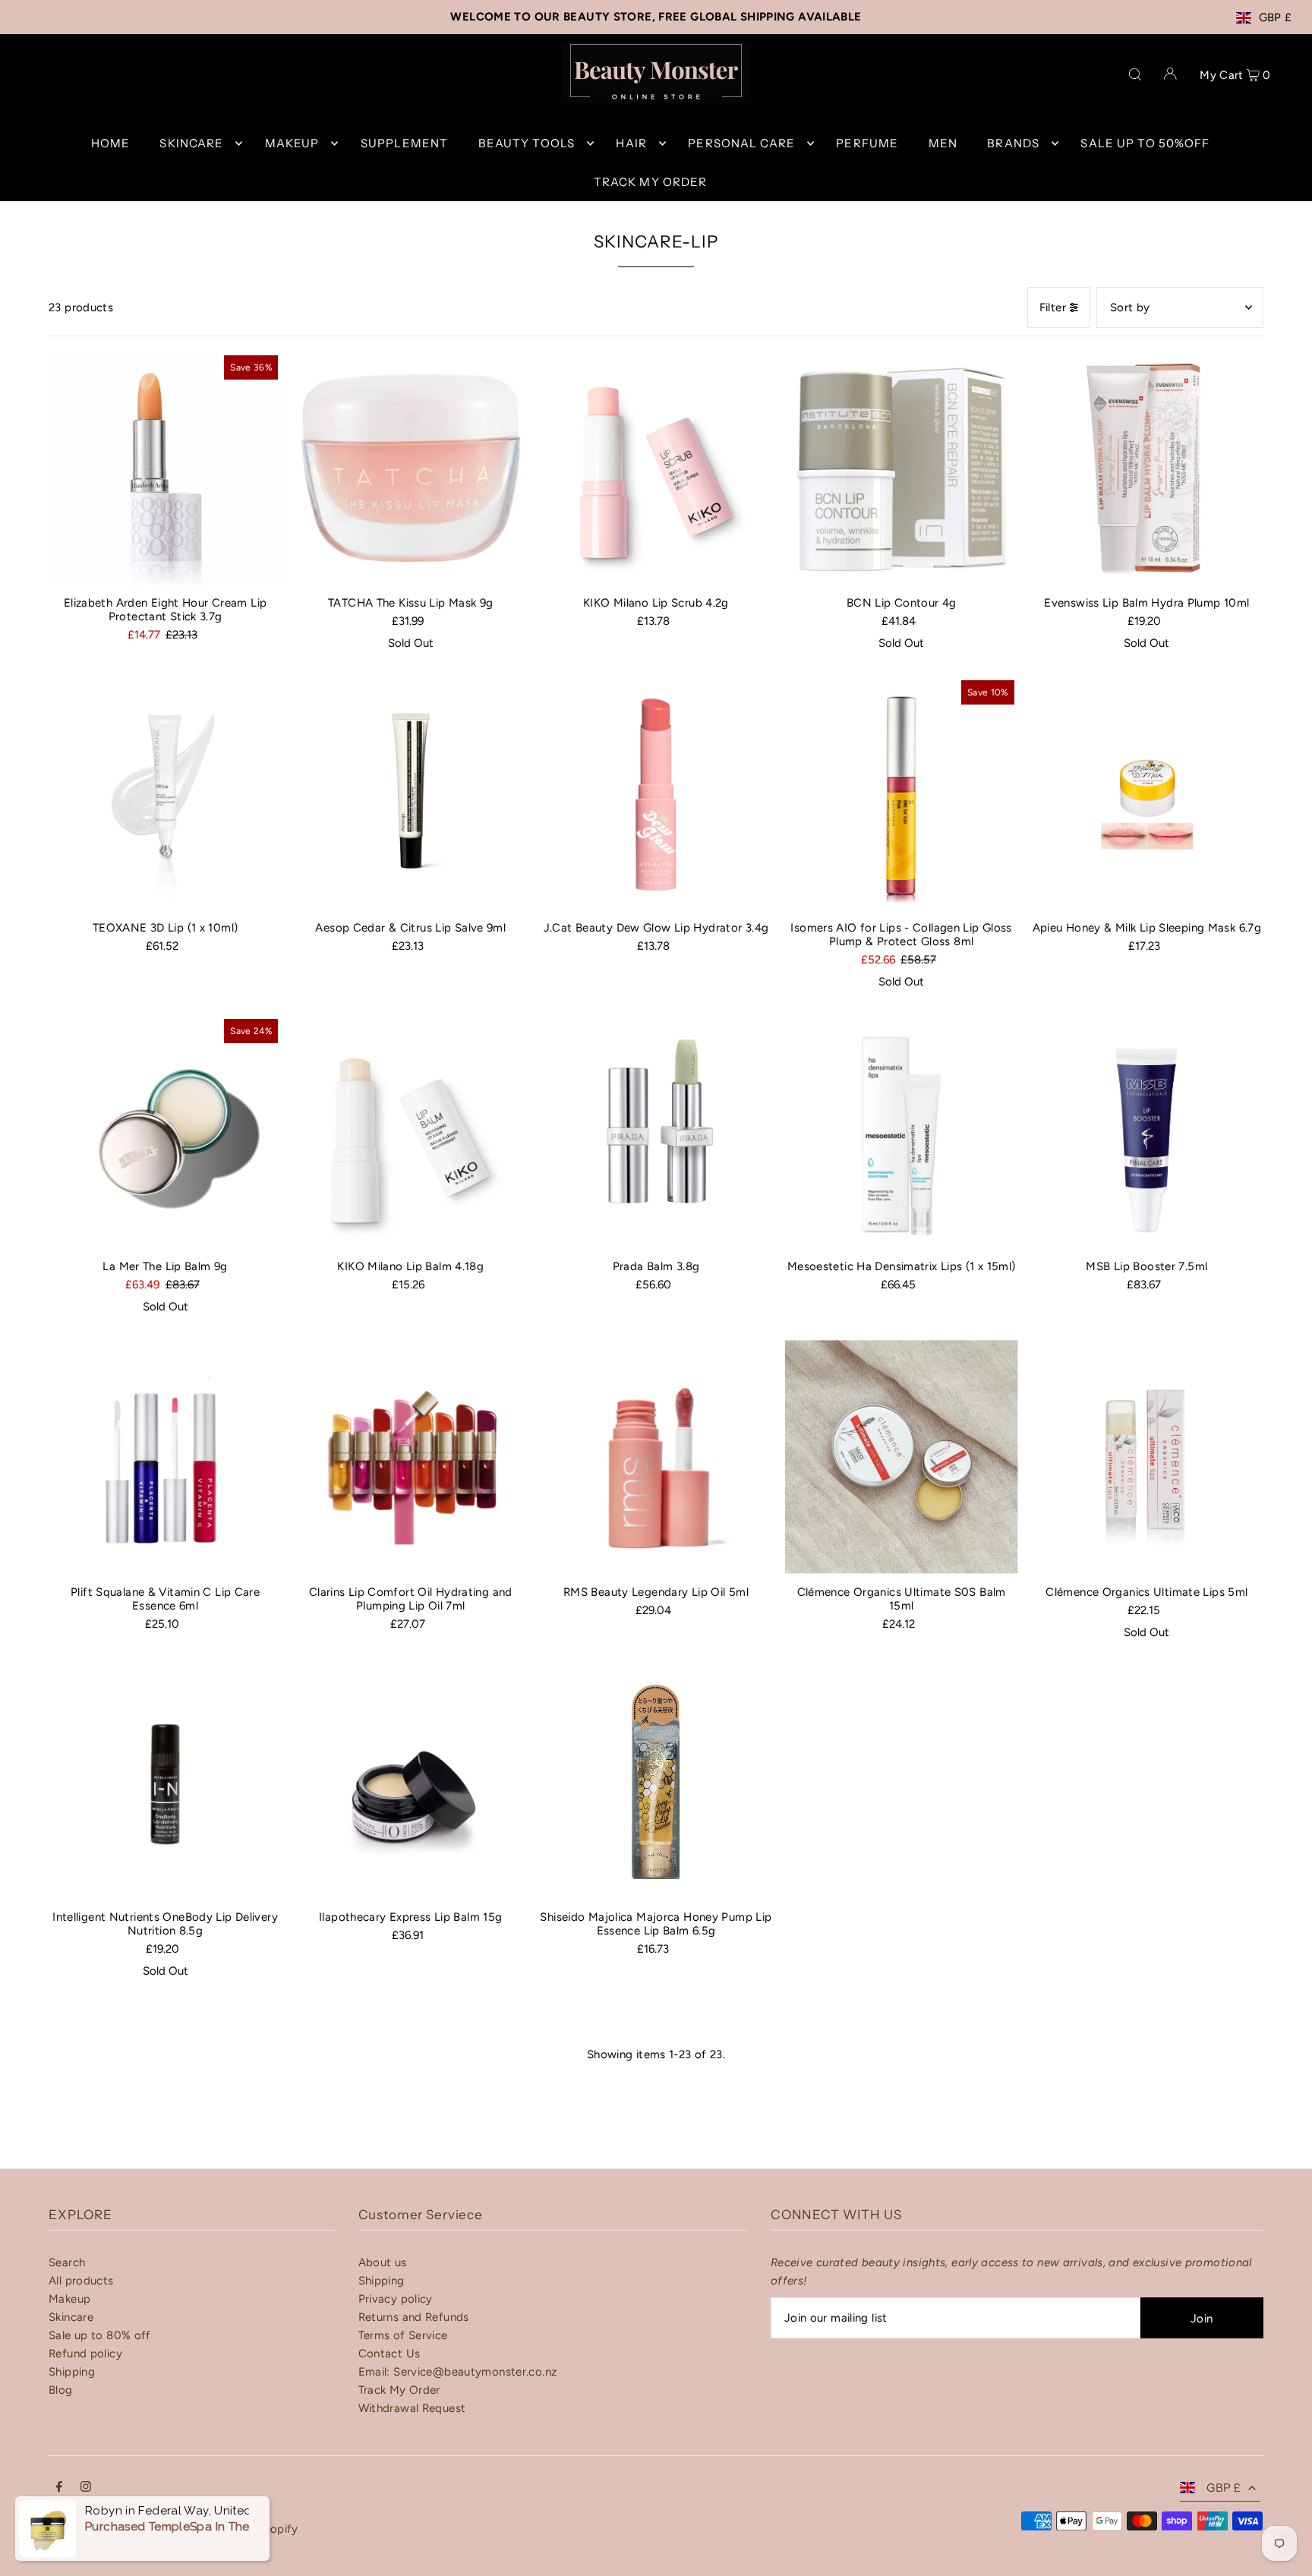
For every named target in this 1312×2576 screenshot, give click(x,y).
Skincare (71, 2317)
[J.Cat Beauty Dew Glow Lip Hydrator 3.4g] (656, 793)
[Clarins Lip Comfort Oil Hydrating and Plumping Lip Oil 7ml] (410, 1457)
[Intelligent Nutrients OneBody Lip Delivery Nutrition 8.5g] (165, 1782)
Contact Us (389, 2354)
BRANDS (1013, 143)
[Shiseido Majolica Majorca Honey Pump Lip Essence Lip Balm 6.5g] (656, 1782)
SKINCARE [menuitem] (191, 143)
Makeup (69, 2299)
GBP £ (1276, 17)
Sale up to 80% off (100, 2335)
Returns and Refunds (414, 2317)
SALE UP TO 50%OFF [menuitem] (1145, 143)
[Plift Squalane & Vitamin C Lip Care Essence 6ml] (165, 1457)
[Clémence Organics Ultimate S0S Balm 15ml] (902, 1457)
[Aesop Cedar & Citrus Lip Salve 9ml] (410, 793)
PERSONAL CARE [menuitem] (741, 143)
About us (383, 2262)
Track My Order (399, 2390)
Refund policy (85, 2354)
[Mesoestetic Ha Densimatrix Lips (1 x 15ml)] (902, 1132)
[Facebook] (59, 2488)
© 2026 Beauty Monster (114, 2529)
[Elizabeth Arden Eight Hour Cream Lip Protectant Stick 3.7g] (165, 468)
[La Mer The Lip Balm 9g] (165, 1132)
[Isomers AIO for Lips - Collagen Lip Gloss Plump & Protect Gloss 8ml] (902, 793)
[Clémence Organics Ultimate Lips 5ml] (1147, 1457)
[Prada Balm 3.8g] (656, 1132)
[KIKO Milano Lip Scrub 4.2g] (656, 468)
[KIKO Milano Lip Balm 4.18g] (410, 1132)
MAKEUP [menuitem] (292, 143)
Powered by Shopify (244, 2529)
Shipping (72, 2372)
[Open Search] (1135, 73)
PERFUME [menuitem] (867, 143)
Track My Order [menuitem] (651, 182)
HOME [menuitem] (111, 143)
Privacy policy (396, 2299)
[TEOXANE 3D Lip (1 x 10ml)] (165, 793)
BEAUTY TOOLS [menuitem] (527, 143)
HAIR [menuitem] (631, 143)
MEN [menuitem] (943, 143)
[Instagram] (86, 2488)
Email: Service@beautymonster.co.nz (458, 2372)
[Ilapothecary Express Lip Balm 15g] (410, 1782)
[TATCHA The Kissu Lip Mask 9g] (410, 468)
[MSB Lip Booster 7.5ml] (1147, 1132)
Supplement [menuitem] (404, 143)
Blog (61, 2390)
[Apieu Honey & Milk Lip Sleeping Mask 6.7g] (1147, 793)
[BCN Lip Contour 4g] (902, 468)
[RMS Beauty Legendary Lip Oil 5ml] (656, 1457)
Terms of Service (403, 2335)
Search (67, 2262)
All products (81, 2281)
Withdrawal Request (412, 2408)
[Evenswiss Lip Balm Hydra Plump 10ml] (1147, 468)
